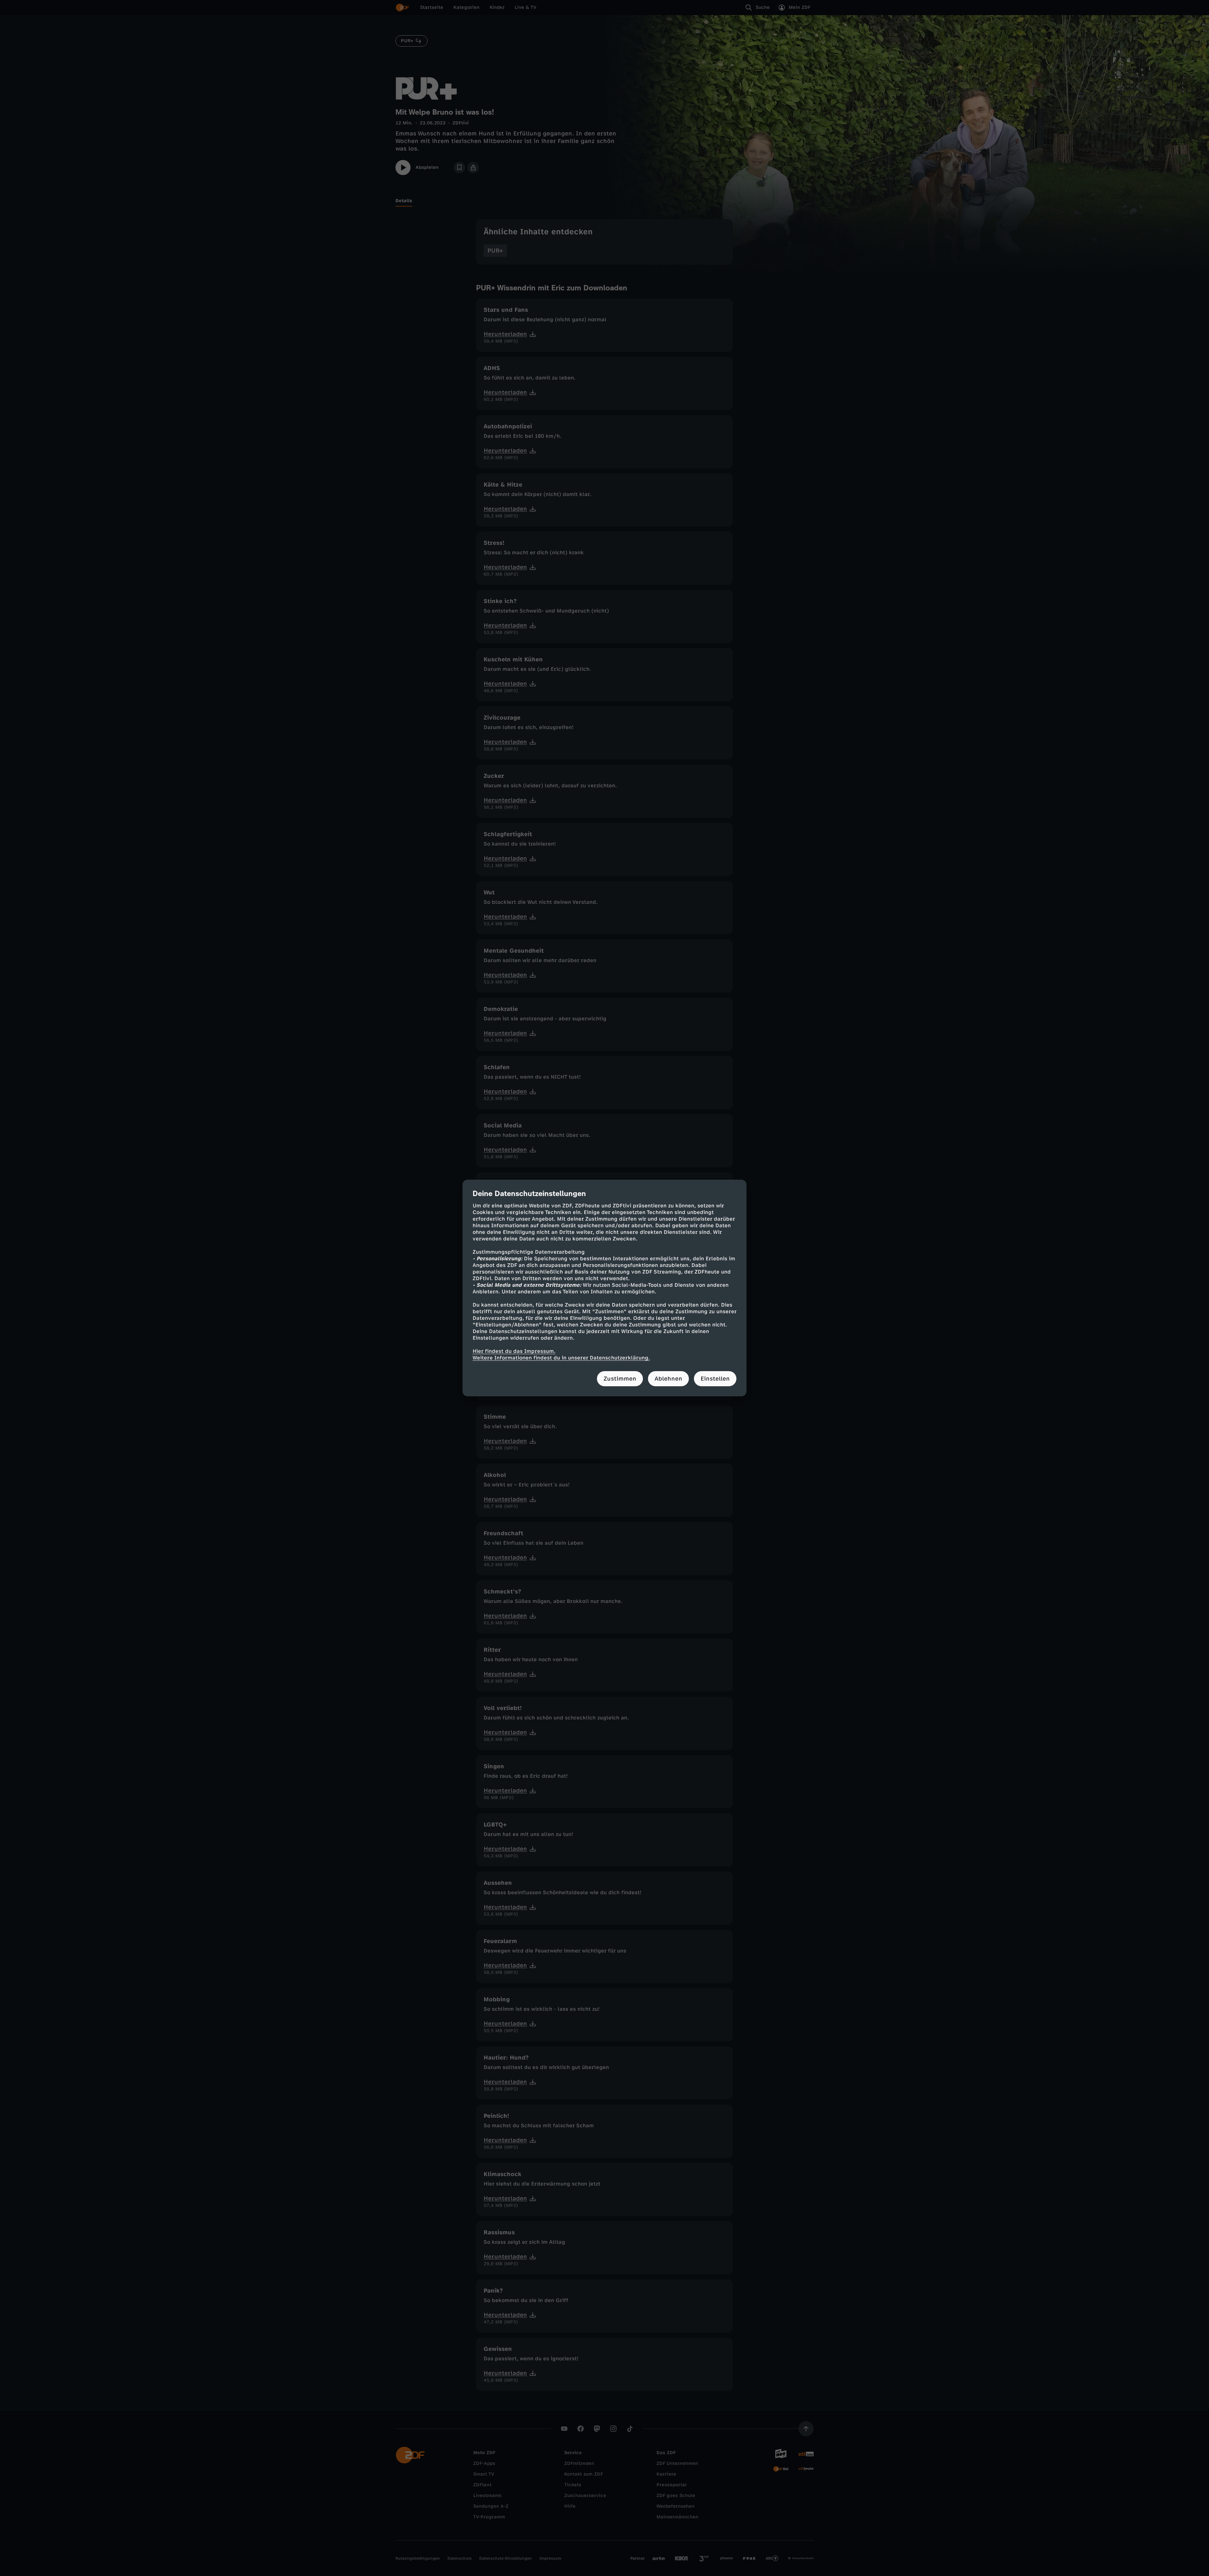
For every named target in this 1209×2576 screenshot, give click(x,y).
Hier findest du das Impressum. (514, 1351)
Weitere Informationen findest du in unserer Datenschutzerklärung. (561, 1358)
